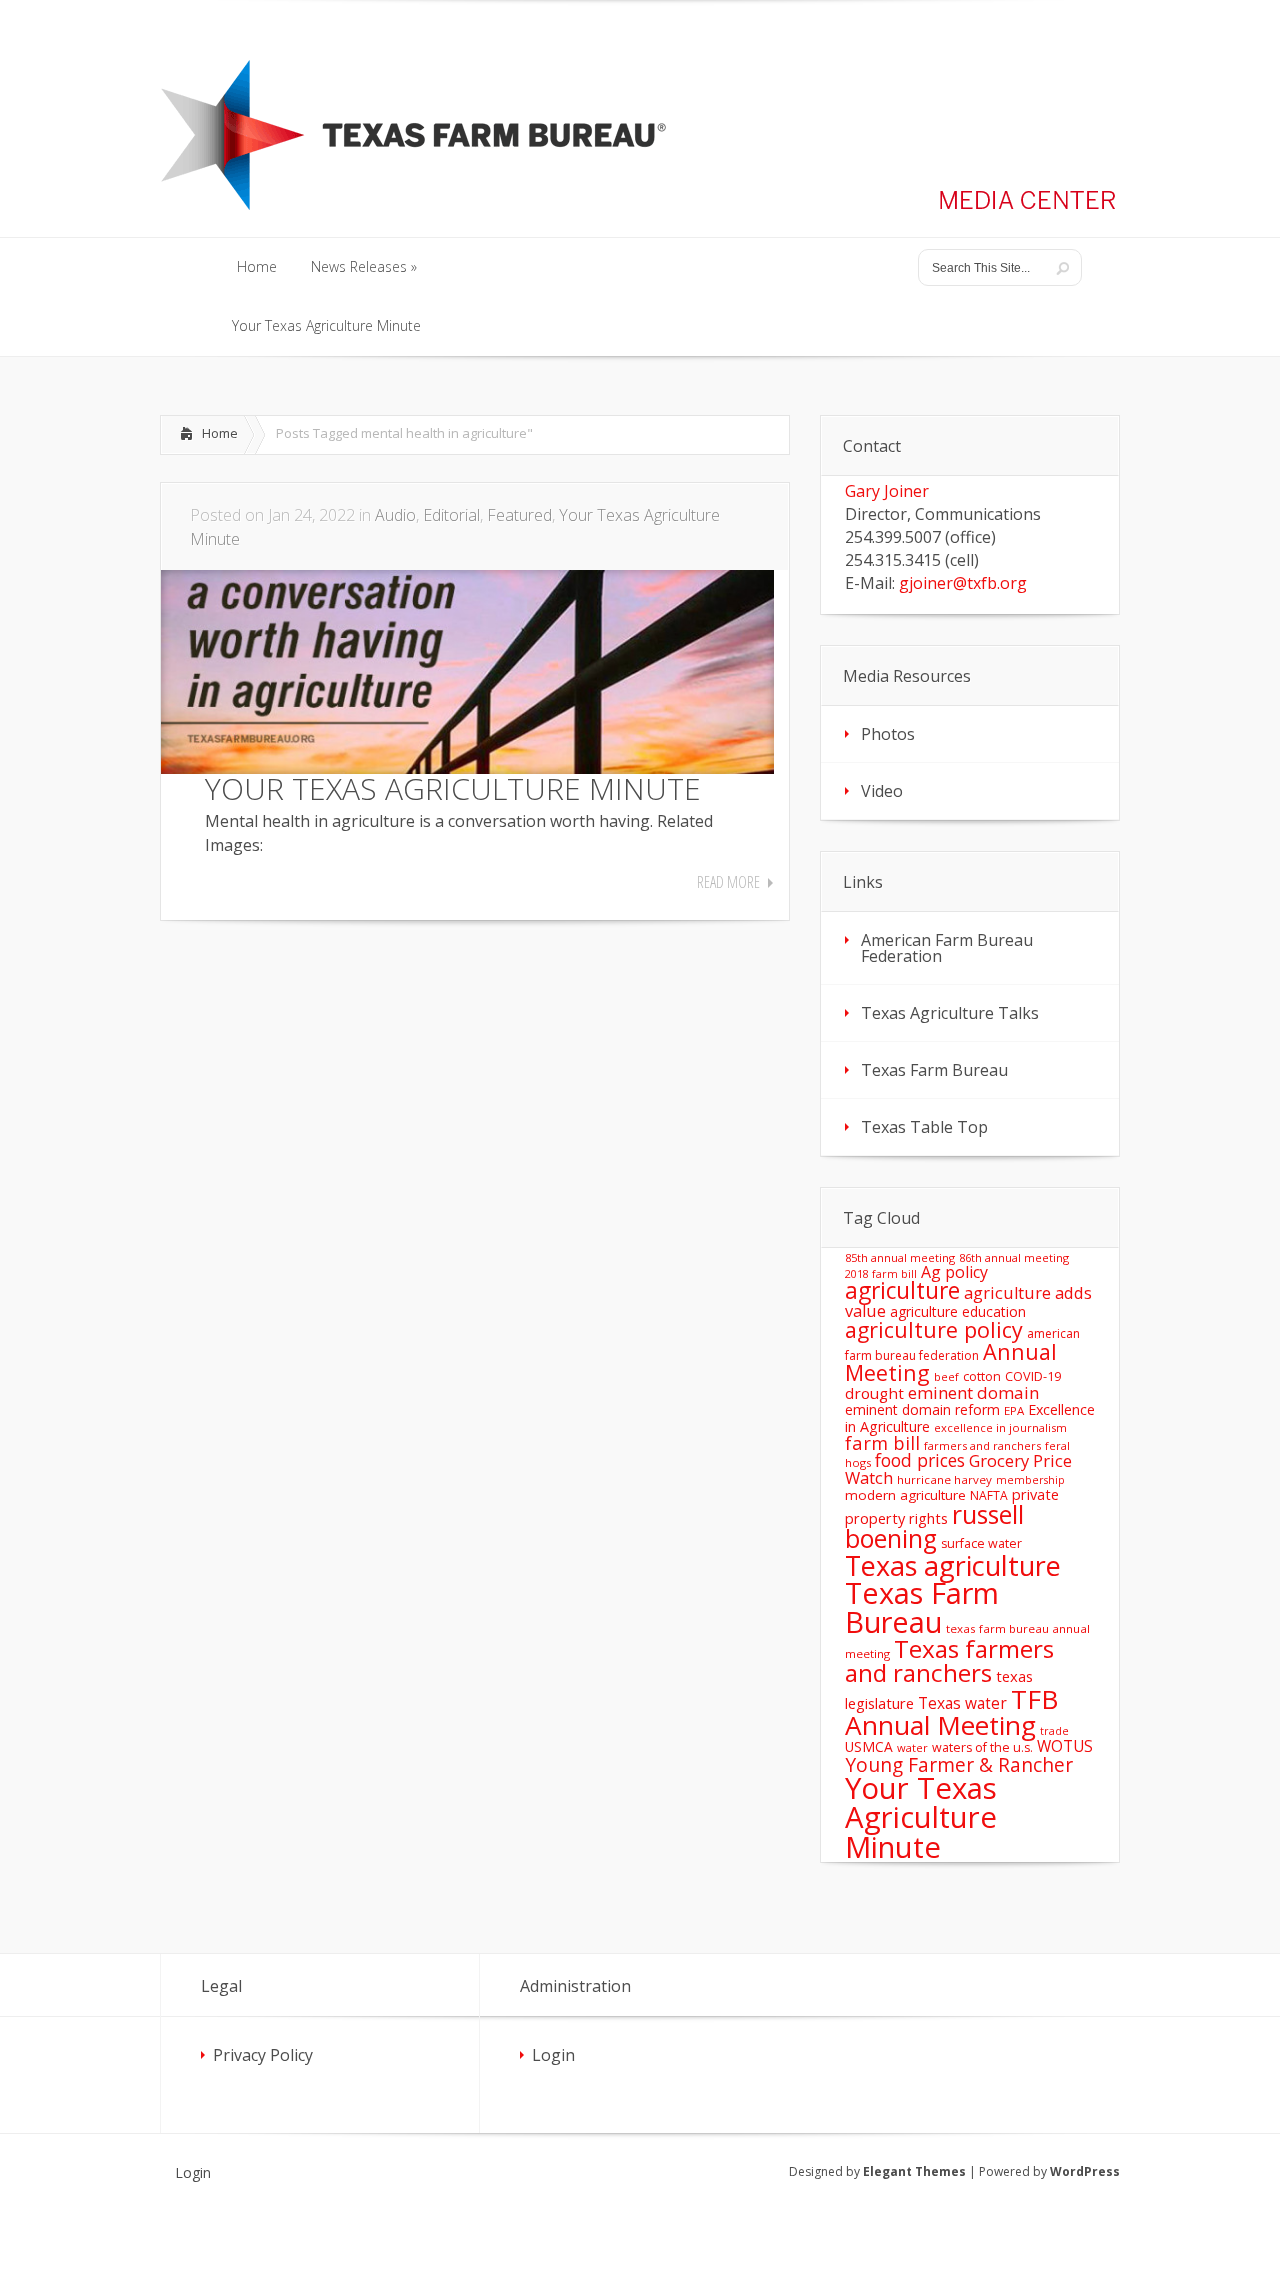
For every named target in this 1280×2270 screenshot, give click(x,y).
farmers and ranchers (982, 1445)
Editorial (451, 515)
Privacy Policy (263, 2055)
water (912, 1747)
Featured (519, 515)
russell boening (934, 1527)
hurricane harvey (944, 1479)
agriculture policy (934, 1329)
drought (874, 1393)
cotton (982, 1376)
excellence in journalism (1000, 1427)
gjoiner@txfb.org (963, 583)
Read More (728, 882)
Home (220, 433)
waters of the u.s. (982, 1747)
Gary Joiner (887, 491)
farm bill (882, 1442)
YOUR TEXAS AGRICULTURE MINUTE (453, 788)
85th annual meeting (900, 1257)
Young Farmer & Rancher (959, 1764)
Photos (888, 734)
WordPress (1085, 2171)
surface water (981, 1543)
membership (1030, 1480)
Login (553, 2055)
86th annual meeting (1014, 1257)
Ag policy (954, 1272)
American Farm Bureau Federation (947, 948)
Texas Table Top (924, 1127)
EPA (1014, 1410)
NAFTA (989, 1495)
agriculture (902, 1290)
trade (1054, 1731)
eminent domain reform (922, 1409)
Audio (395, 515)
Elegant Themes (914, 2171)
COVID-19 (1033, 1376)
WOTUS (1065, 1746)
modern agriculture (905, 1495)
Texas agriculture (953, 1565)
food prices (920, 1460)
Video (882, 791)
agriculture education (958, 1311)
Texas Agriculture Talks (950, 1013)
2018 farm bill (881, 1274)
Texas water (962, 1703)
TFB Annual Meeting (951, 1712)
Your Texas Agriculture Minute (921, 1817)
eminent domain (973, 1392)
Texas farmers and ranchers (949, 1660)
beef (946, 1376)
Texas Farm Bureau (934, 1070)
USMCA (869, 1746)
